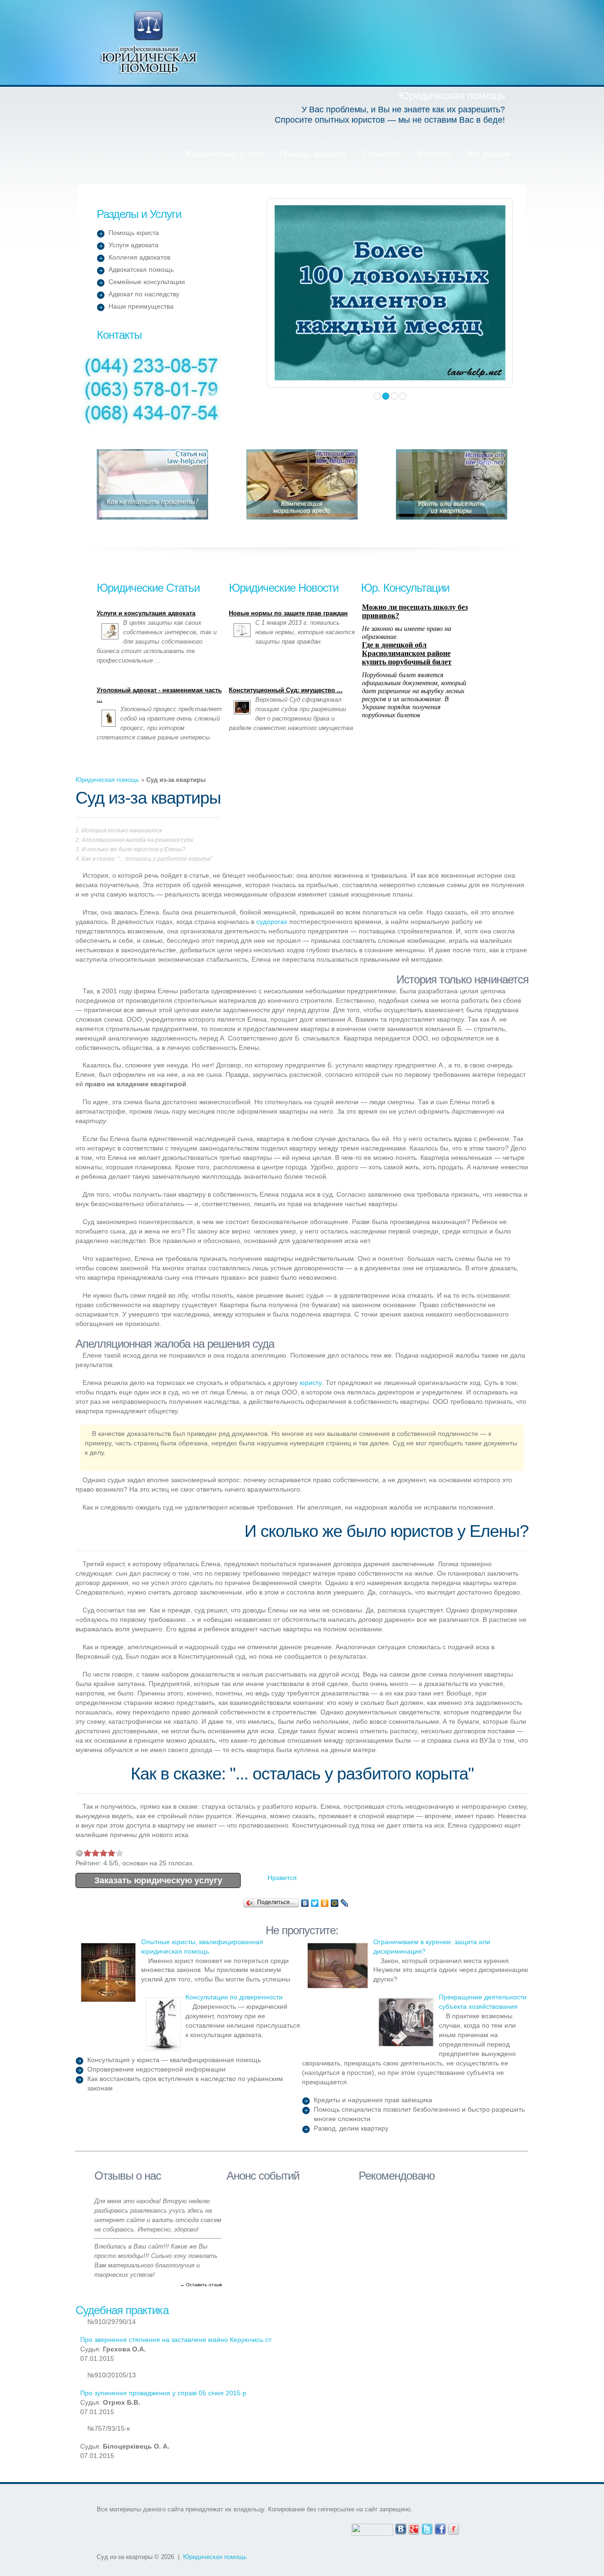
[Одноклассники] (325, 1903)
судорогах (272, 922)
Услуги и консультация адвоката (146, 613)
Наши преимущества (141, 306)
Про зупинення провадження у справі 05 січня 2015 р (163, 2393)
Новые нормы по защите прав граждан (288, 613)
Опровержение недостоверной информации (156, 2069)
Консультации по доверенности (234, 1997)
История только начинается (122, 831)
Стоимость (382, 154)
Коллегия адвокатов (139, 257)
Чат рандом (489, 154)
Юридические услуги (225, 154)
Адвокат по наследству (144, 294)
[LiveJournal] (345, 1903)
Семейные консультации (147, 282)
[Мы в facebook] (440, 2528)
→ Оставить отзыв (201, 2285)
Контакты (435, 154)
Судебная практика (122, 2310)
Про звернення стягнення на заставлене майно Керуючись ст (176, 2340)
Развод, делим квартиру (351, 2128)
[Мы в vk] (401, 2528)
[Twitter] (315, 1903)
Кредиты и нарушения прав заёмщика (373, 2100)
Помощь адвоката (313, 154)
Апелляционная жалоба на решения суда (137, 840)
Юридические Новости (284, 588)
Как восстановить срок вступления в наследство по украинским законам (185, 2083)
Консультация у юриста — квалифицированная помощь (174, 2060)
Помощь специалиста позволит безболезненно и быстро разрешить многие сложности (419, 2114)
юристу (311, 1383)
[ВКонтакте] (305, 1903)
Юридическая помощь (149, 42)
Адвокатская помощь (141, 269)
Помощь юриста (134, 233)
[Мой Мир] (335, 1903)
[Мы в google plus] (414, 2528)
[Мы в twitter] (427, 2528)
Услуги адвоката (134, 245)
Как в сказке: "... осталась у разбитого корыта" (147, 859)
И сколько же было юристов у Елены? (134, 849)
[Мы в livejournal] (453, 2528)
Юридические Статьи (148, 588)
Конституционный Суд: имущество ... (286, 690)
